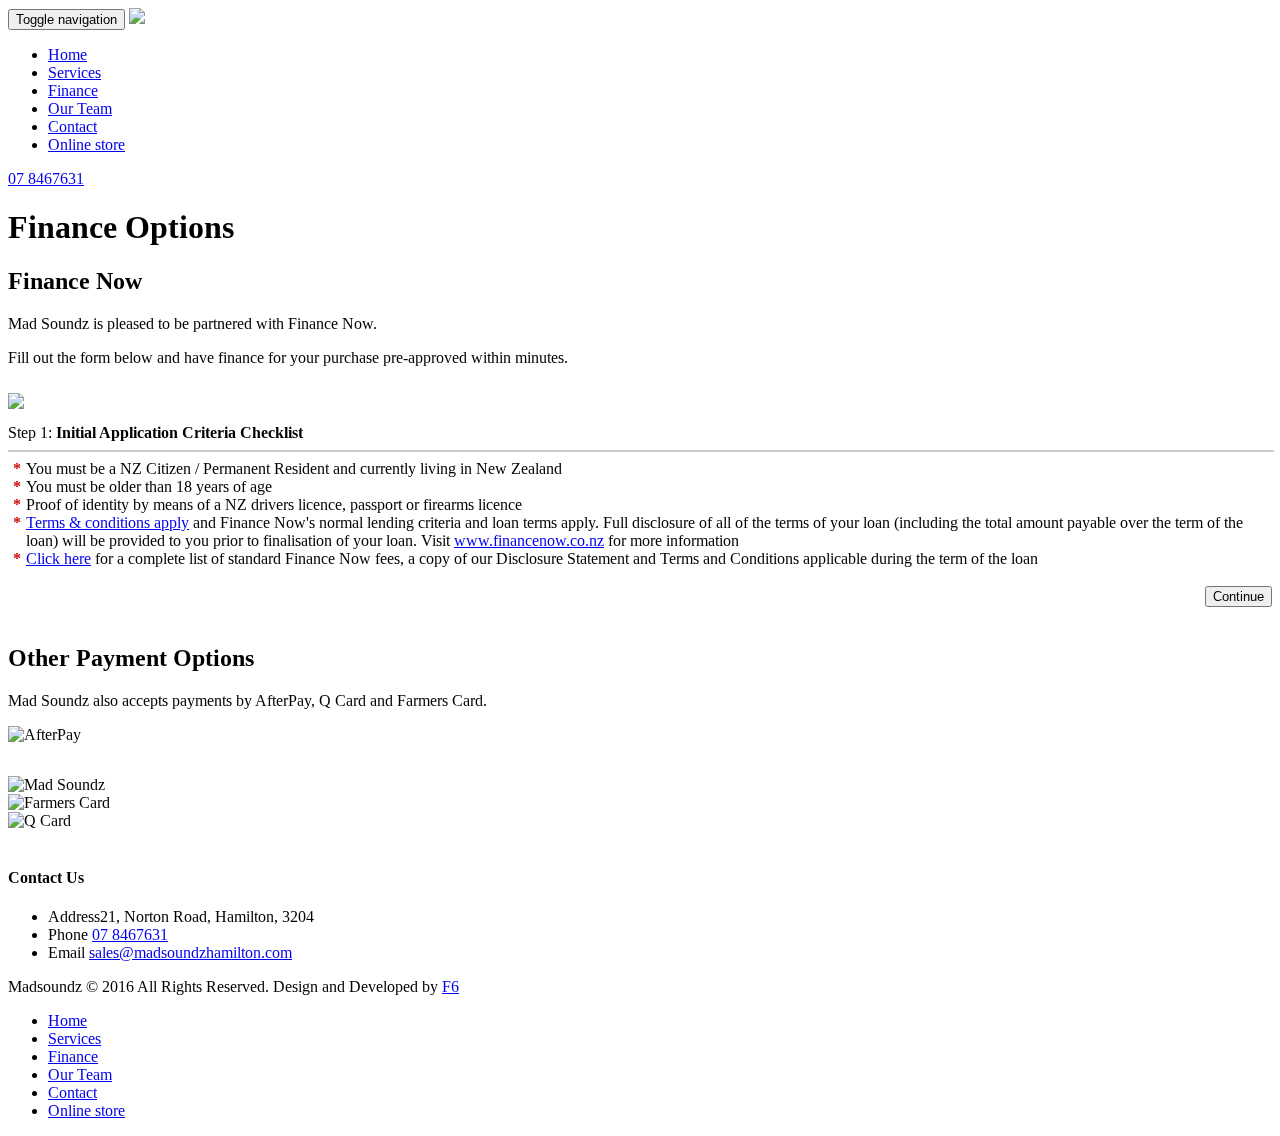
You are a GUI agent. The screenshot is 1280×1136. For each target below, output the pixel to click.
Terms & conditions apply (107, 522)
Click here (58, 558)
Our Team (80, 108)
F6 (450, 986)
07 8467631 (46, 178)
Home (67, 54)
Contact (72, 126)
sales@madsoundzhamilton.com (190, 952)
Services (74, 72)
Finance (73, 90)
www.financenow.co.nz (529, 540)
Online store (86, 144)
